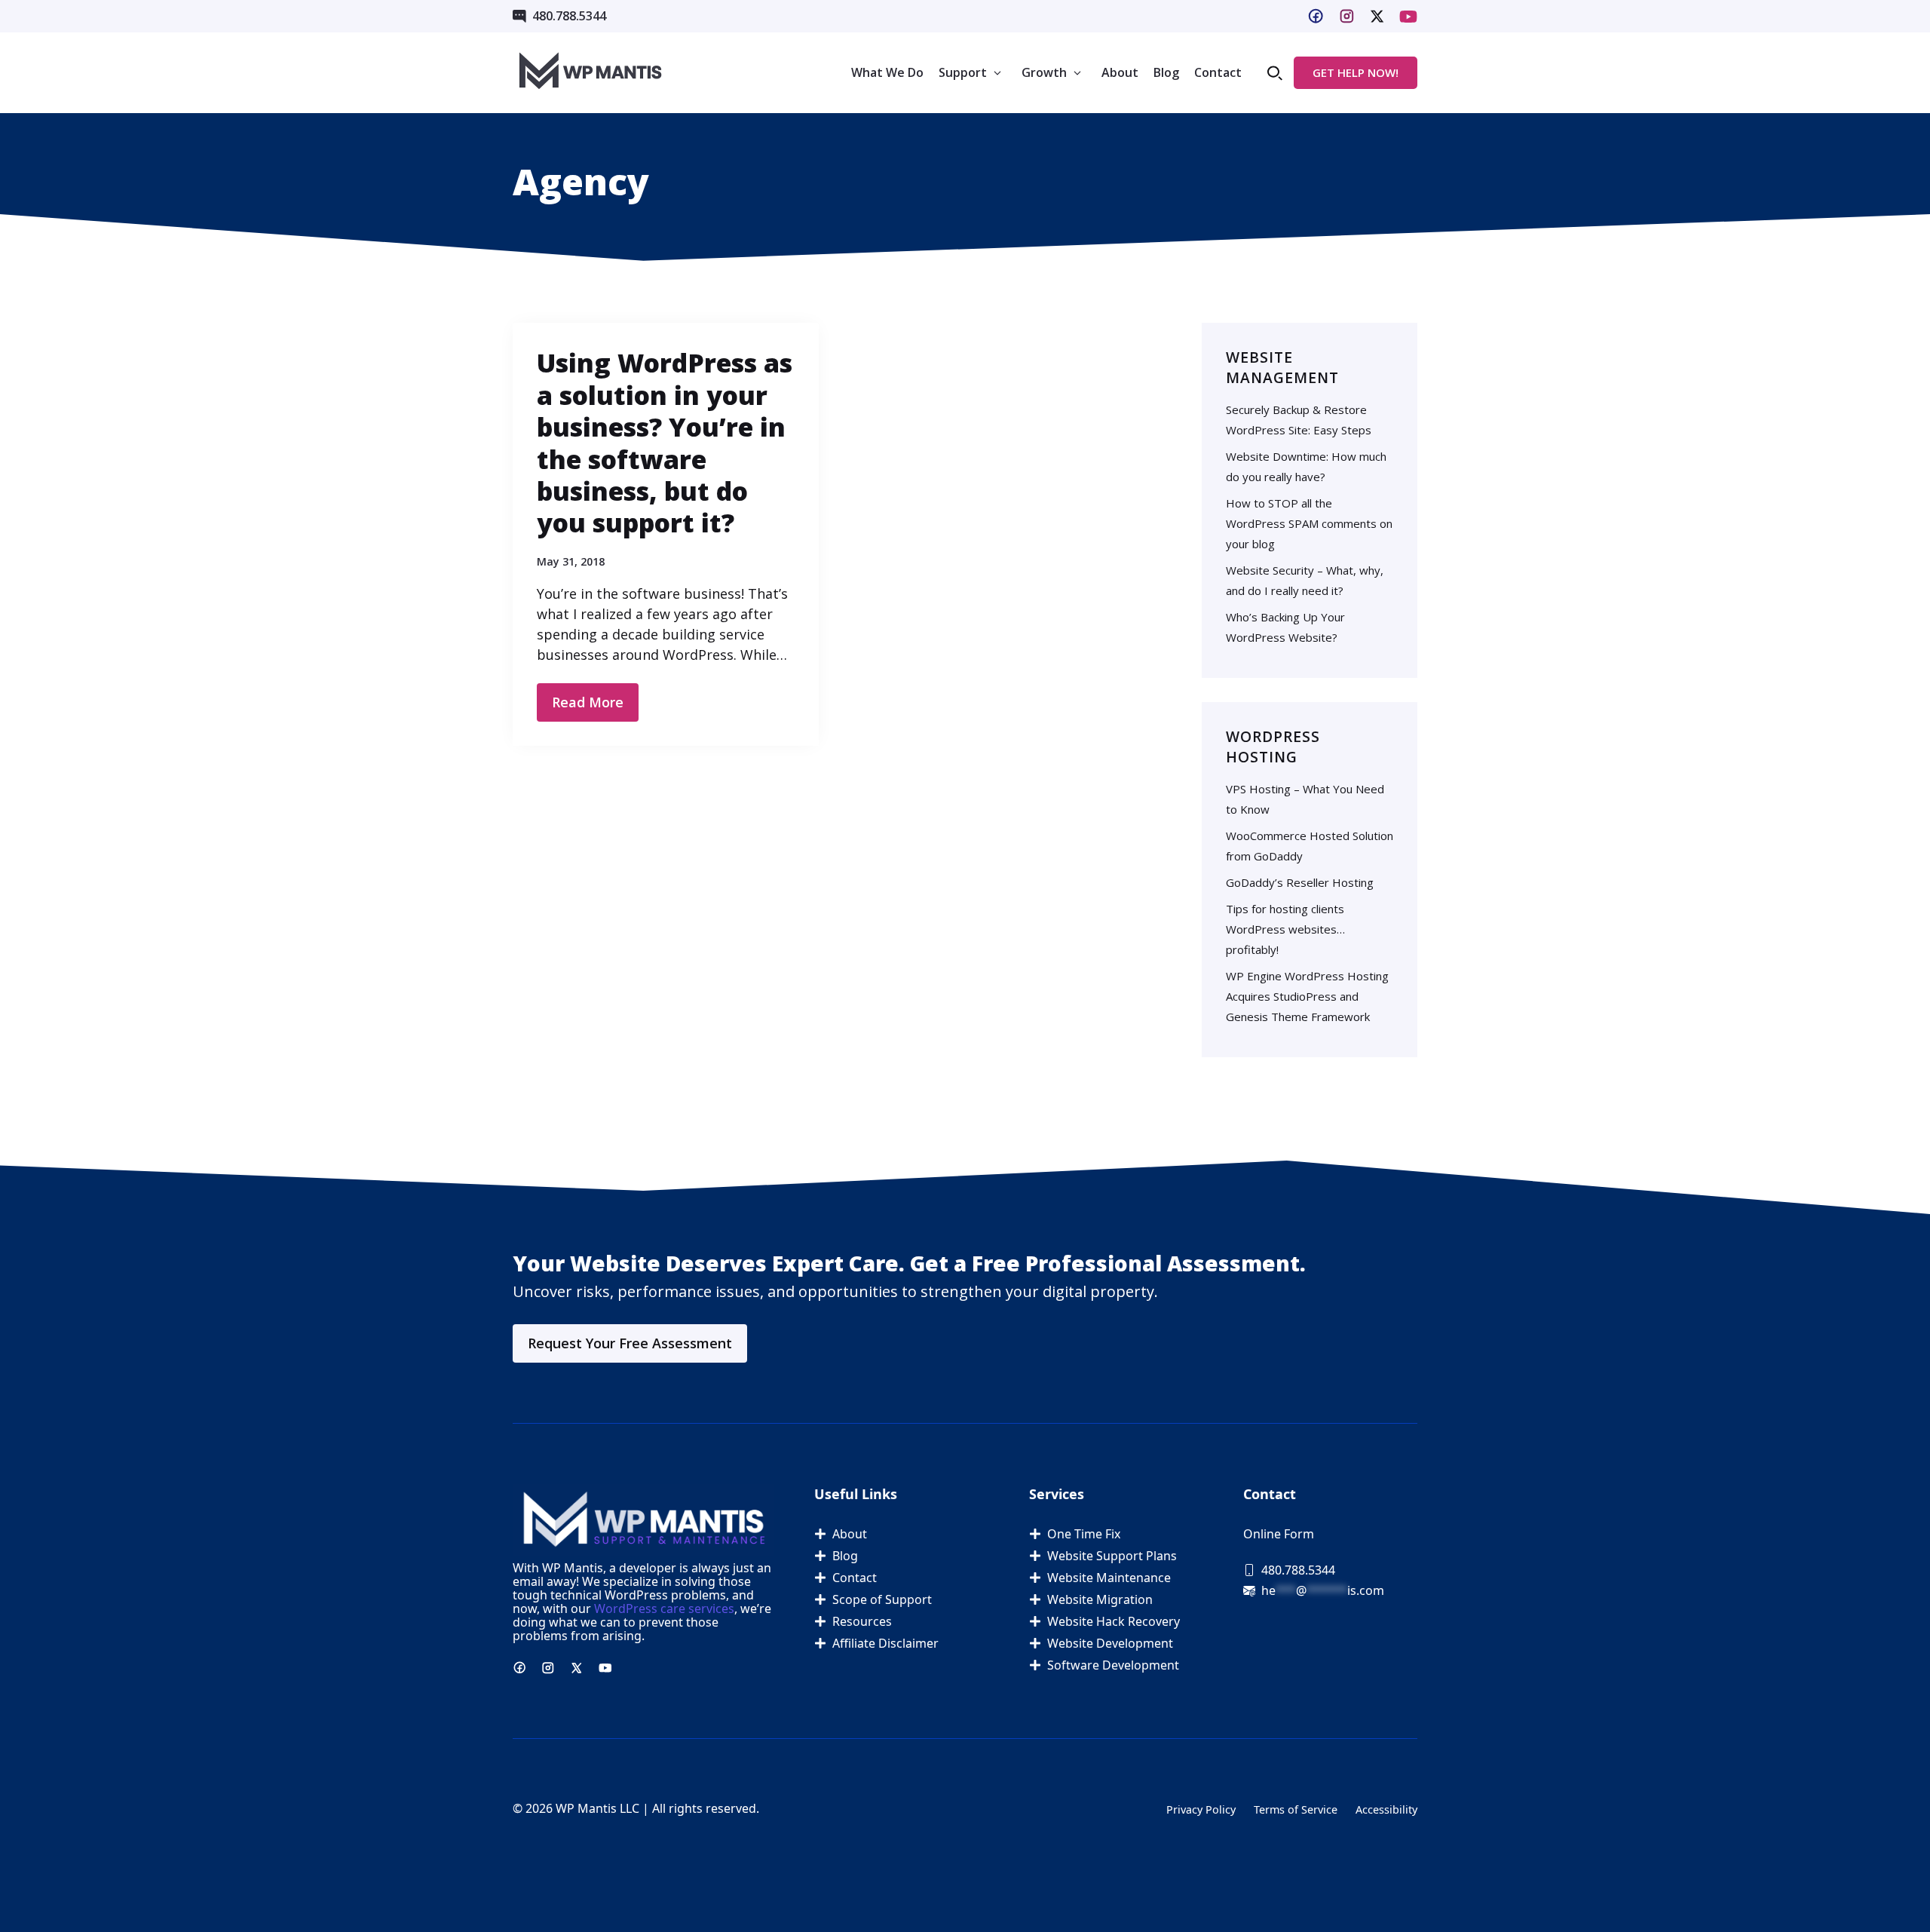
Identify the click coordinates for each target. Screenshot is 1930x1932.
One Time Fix (1084, 1534)
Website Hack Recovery (1114, 1621)
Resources (862, 1621)
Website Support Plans (1112, 1556)
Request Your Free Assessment (630, 1343)
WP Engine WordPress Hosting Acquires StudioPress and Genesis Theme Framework (1307, 996)
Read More (588, 702)
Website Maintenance (1109, 1578)
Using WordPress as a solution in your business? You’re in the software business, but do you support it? (665, 443)
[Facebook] (1316, 16)
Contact (1218, 72)
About (1120, 72)
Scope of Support (882, 1599)
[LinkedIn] (1377, 16)
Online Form (1279, 1534)
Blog (1166, 72)
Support (963, 72)
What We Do (887, 72)
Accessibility (1386, 1809)
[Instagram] (1347, 16)
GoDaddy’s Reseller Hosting (1300, 882)
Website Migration (1100, 1599)
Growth (1044, 72)
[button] (1275, 73)
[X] (1408, 17)
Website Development (1110, 1643)
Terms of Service (1296, 1809)
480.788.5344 (569, 16)
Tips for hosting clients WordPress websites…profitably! (1285, 929)
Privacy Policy (1201, 1809)
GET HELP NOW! (1356, 72)
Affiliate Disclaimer (885, 1643)
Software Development (1113, 1665)
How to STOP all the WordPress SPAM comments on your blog (1309, 523)
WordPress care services (664, 1608)
